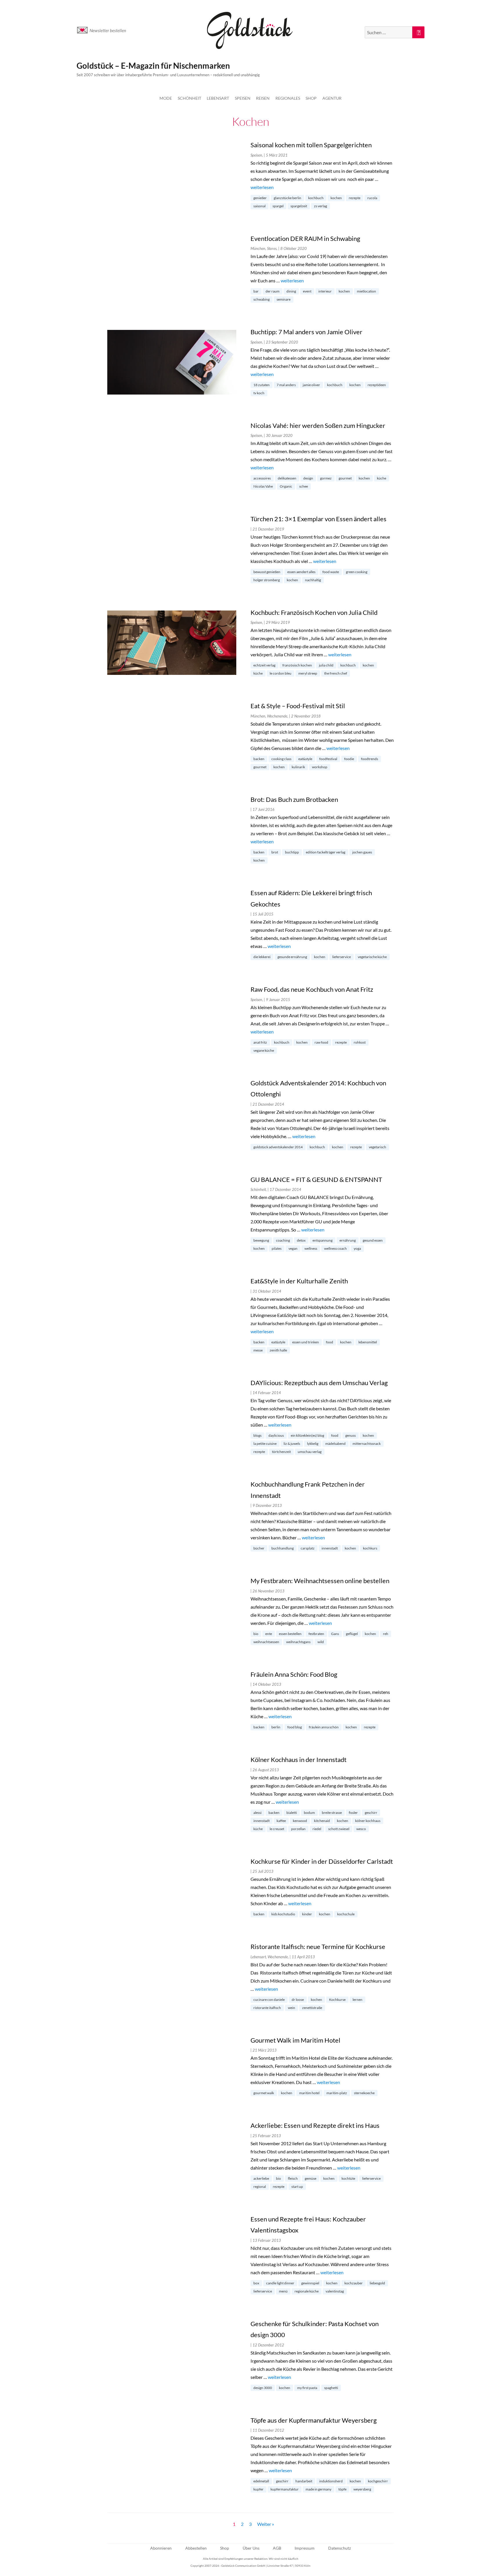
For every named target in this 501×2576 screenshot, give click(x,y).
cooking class (281, 759)
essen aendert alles (301, 572)
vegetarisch (377, 1147)
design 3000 (263, 2388)
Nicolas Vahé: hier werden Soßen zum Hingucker (318, 425)
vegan (293, 1248)
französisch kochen (297, 665)
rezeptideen (377, 385)
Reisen (263, 98)
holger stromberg (267, 580)
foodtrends (370, 759)
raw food (321, 1042)
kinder (307, 1914)
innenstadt (330, 1548)
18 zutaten (262, 385)
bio (256, 1634)
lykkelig (313, 1444)
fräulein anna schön (324, 1727)
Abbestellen (196, 2548)
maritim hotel (309, 2093)
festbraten (316, 1634)
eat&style (305, 759)
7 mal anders (286, 385)
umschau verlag (310, 1452)
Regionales (288, 98)
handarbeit (304, 2481)
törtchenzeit (281, 1452)
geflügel (352, 1634)
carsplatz (308, 1548)
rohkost (360, 1042)
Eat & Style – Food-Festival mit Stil (298, 706)
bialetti (292, 1813)
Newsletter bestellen (108, 30)
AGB (277, 2548)
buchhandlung (283, 1548)
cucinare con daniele (269, 2000)
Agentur (332, 98)
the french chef (336, 673)
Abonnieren (161, 2548)
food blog (295, 1727)
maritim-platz (337, 2093)
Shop (311, 98)
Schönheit (189, 98)
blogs (257, 1435)
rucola (372, 198)
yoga (357, 1248)
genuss (351, 1435)
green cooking (357, 572)
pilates (277, 1248)
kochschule (346, 1914)
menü (283, 2291)
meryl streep (308, 673)
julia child (326, 665)
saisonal (259, 206)
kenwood (300, 1821)
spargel (278, 206)
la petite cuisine (265, 1444)
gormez (326, 478)
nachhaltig (313, 580)
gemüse (311, 2178)
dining (291, 291)
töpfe (342, 2489)
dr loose (298, 2000)
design (308, 478)
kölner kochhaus (368, 1821)
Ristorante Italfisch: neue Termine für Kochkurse (318, 1946)
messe (258, 1350)
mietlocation (366, 291)
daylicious (276, 1435)
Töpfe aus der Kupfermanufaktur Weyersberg (314, 2420)
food (330, 1342)
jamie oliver (311, 385)
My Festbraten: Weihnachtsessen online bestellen (320, 1581)
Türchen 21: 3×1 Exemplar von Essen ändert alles (318, 519)
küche (382, 478)
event (307, 291)
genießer (260, 198)
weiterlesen (262, 187)
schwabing (262, 299)
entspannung (323, 1240)
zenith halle (278, 1350)
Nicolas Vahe (263, 486)
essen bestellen (290, 1634)
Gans (335, 1634)
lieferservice (342, 957)
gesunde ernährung (292, 957)
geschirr (371, 1813)
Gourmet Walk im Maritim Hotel (295, 2040)
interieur (325, 291)
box (256, 2283)
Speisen (243, 98)
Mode (166, 98)
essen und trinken (306, 1342)
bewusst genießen (267, 572)
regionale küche (307, 2291)
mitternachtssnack (367, 1444)
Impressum (305, 2548)
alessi (257, 1813)
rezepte (355, 198)
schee (304, 486)
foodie (349, 759)
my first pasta (307, 2388)
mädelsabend (335, 1444)
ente (269, 1634)
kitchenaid (322, 1821)
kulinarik (298, 767)
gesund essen (373, 1240)
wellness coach (335, 1248)
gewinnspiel (310, 2283)
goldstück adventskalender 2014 (278, 1147)
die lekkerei (262, 957)
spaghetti (331, 2388)
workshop (320, 767)
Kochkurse (337, 2000)
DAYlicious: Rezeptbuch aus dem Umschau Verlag (319, 1383)
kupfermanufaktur (285, 2489)
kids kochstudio (283, 1914)
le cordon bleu (281, 673)
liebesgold (377, 2283)
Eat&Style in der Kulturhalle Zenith (299, 1281)
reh (386, 1634)
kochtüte (348, 2178)
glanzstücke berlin (287, 198)
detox (301, 1240)
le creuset (277, 1829)
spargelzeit (299, 206)
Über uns (251, 2548)
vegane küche (264, 1050)
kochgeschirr (378, 2481)
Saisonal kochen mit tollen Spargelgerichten (311, 145)
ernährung (348, 1240)
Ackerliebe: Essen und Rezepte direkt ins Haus (315, 2125)
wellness (311, 1248)
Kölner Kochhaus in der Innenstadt (298, 1760)
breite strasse (332, 1813)
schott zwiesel (339, 1829)
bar (256, 291)
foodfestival (328, 759)
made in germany (318, 2489)
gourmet (345, 478)
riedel (317, 1829)
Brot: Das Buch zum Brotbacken (294, 799)
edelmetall (261, 2481)
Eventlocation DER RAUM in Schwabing (305, 238)
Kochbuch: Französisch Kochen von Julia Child (314, 612)
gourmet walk (264, 2093)
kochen (336, 198)
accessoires (262, 478)
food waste (331, 572)
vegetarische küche (372, 957)
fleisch (293, 2178)
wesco (361, 1829)
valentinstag (335, 2291)
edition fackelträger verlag (326, 852)
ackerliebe (261, 2178)
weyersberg (362, 2489)
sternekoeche (364, 2093)
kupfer (258, 2489)
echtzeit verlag (264, 665)
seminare (284, 299)
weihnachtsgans (298, 1642)
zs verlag (321, 206)
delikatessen (287, 478)
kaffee (281, 1821)
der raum (273, 291)
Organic (286, 486)
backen (259, 759)
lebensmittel (368, 1342)
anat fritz (260, 1042)
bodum (309, 1813)
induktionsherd (331, 2481)
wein (292, 2008)
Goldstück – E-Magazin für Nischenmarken (153, 66)
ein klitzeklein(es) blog (307, 1435)
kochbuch (316, 198)
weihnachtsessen (266, 1642)
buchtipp (292, 852)
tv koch (259, 393)
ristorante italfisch (267, 2008)
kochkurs (370, 1548)
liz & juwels (292, 1444)
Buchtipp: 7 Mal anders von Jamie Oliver (306, 332)
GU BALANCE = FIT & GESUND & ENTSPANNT (316, 1179)
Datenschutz (340, 2548)
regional (260, 2187)
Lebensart (218, 98)
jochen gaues (362, 852)
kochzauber (354, 2283)
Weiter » (266, 2524)
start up (297, 2187)
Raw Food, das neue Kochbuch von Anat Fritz (312, 989)
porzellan (298, 1829)
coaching (283, 1240)
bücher (259, 1548)
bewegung (261, 1240)
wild (321, 1642)
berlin (276, 1727)
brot (275, 852)
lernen (357, 2000)
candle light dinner (280, 2283)
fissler (353, 1813)
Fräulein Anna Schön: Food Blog (294, 1674)
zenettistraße (312, 2008)
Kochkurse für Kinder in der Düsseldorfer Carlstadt (322, 1861)
